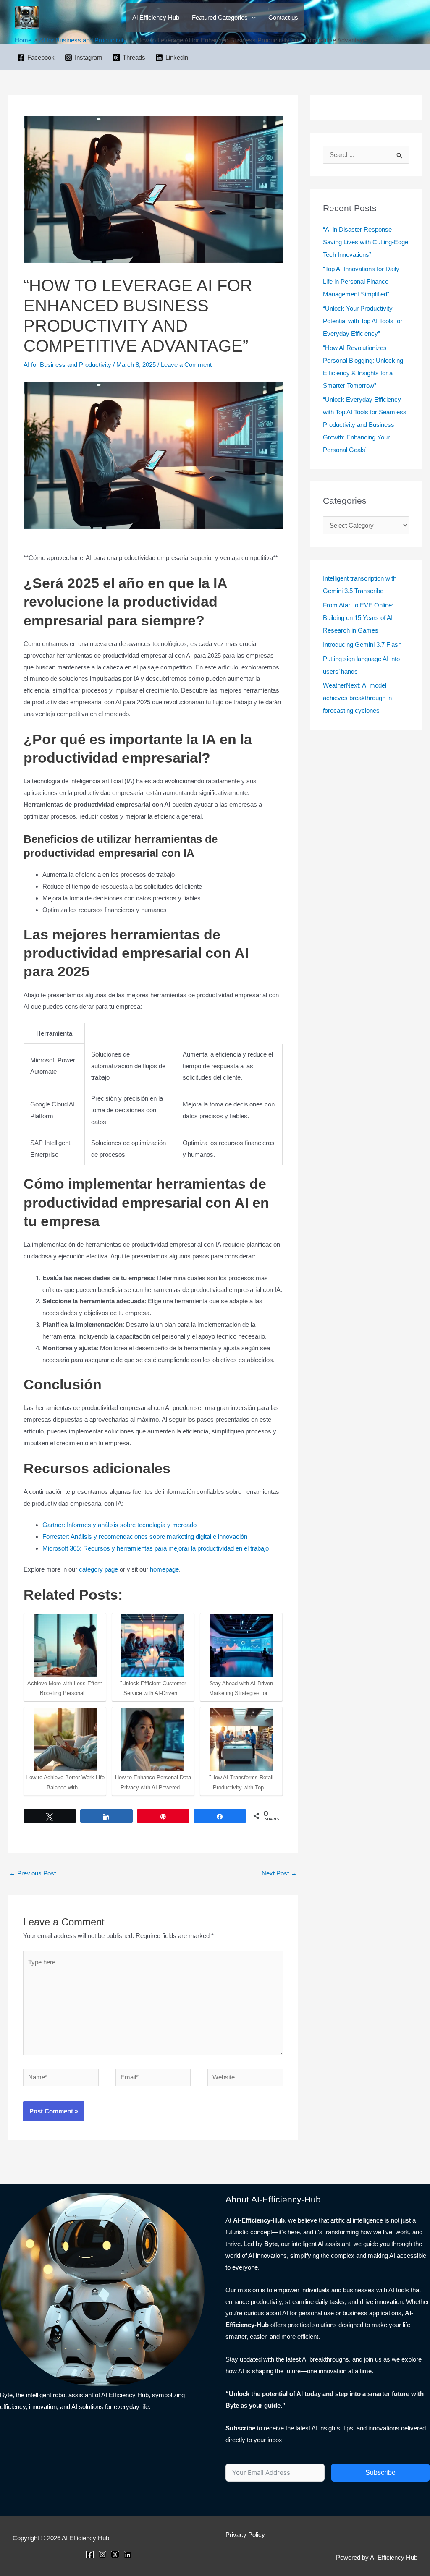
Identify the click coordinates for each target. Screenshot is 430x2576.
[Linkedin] (128, 2555)
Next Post (279, 1873)
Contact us (283, 17)
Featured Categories (220, 17)
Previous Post (33, 1873)
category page (98, 1569)
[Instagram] (102, 2555)
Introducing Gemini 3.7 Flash (362, 645)
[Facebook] (90, 2555)
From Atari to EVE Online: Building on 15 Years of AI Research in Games (358, 618)
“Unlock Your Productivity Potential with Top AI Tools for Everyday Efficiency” (363, 321)
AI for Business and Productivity (67, 365)
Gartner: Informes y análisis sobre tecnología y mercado (119, 1525)
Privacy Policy (245, 2535)
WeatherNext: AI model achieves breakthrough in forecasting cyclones (357, 698)
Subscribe (380, 2473)
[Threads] (115, 2555)
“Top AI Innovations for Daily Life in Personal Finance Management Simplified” (361, 281)
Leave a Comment (186, 365)
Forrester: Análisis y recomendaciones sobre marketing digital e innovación (145, 1536)
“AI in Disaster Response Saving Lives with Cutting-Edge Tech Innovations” (366, 242)
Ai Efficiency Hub (156, 17)
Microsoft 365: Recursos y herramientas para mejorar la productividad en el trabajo (156, 1548)
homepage (164, 1569)
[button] (252, 18)
